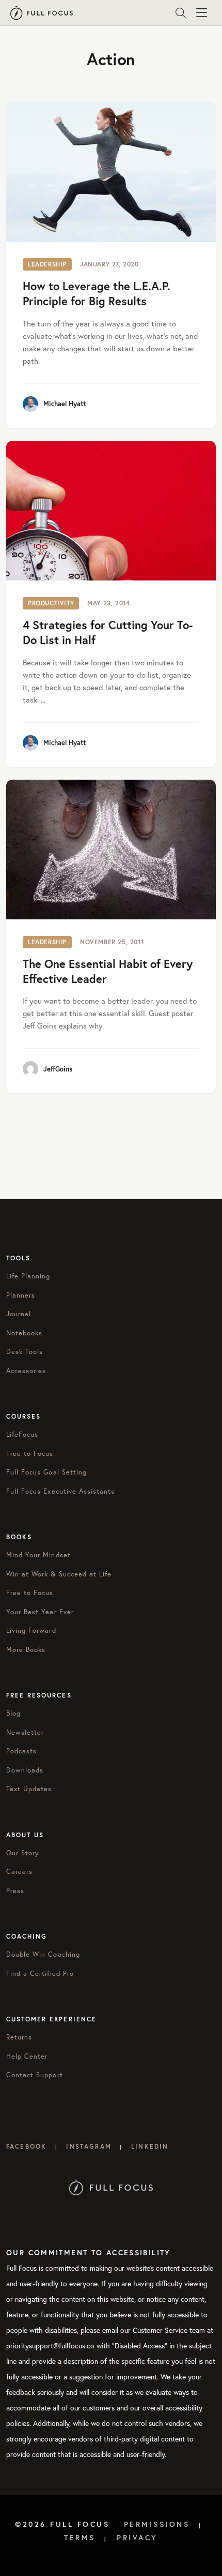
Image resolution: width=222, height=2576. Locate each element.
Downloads (25, 1770)
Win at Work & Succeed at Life (59, 1574)
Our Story (23, 1853)
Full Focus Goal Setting (46, 1472)
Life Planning (28, 1276)
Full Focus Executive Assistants (60, 1491)
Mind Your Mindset (38, 1555)
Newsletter (25, 1732)
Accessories (26, 1371)
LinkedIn (150, 2146)
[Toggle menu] (201, 13)
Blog (13, 1713)
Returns (19, 2037)
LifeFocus (22, 1434)
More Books (26, 1650)
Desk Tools (25, 1352)
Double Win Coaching (43, 1954)
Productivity (51, 603)
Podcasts (21, 1751)
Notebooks (24, 1333)
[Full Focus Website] (111, 2187)
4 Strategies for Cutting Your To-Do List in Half (108, 632)
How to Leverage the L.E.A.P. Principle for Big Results (97, 293)
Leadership (47, 264)
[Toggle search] (181, 13)
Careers (19, 1872)
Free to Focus (30, 1454)
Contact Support (35, 2075)
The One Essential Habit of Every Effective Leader (108, 971)
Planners (21, 1295)
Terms (80, 2538)
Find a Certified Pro (40, 1974)
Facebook (26, 2146)
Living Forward (31, 1631)
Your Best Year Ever (40, 1612)
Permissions (157, 2524)
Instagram (89, 2146)
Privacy (137, 2538)
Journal (19, 1314)
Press (15, 1891)
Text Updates (29, 1789)
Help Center (27, 2056)
